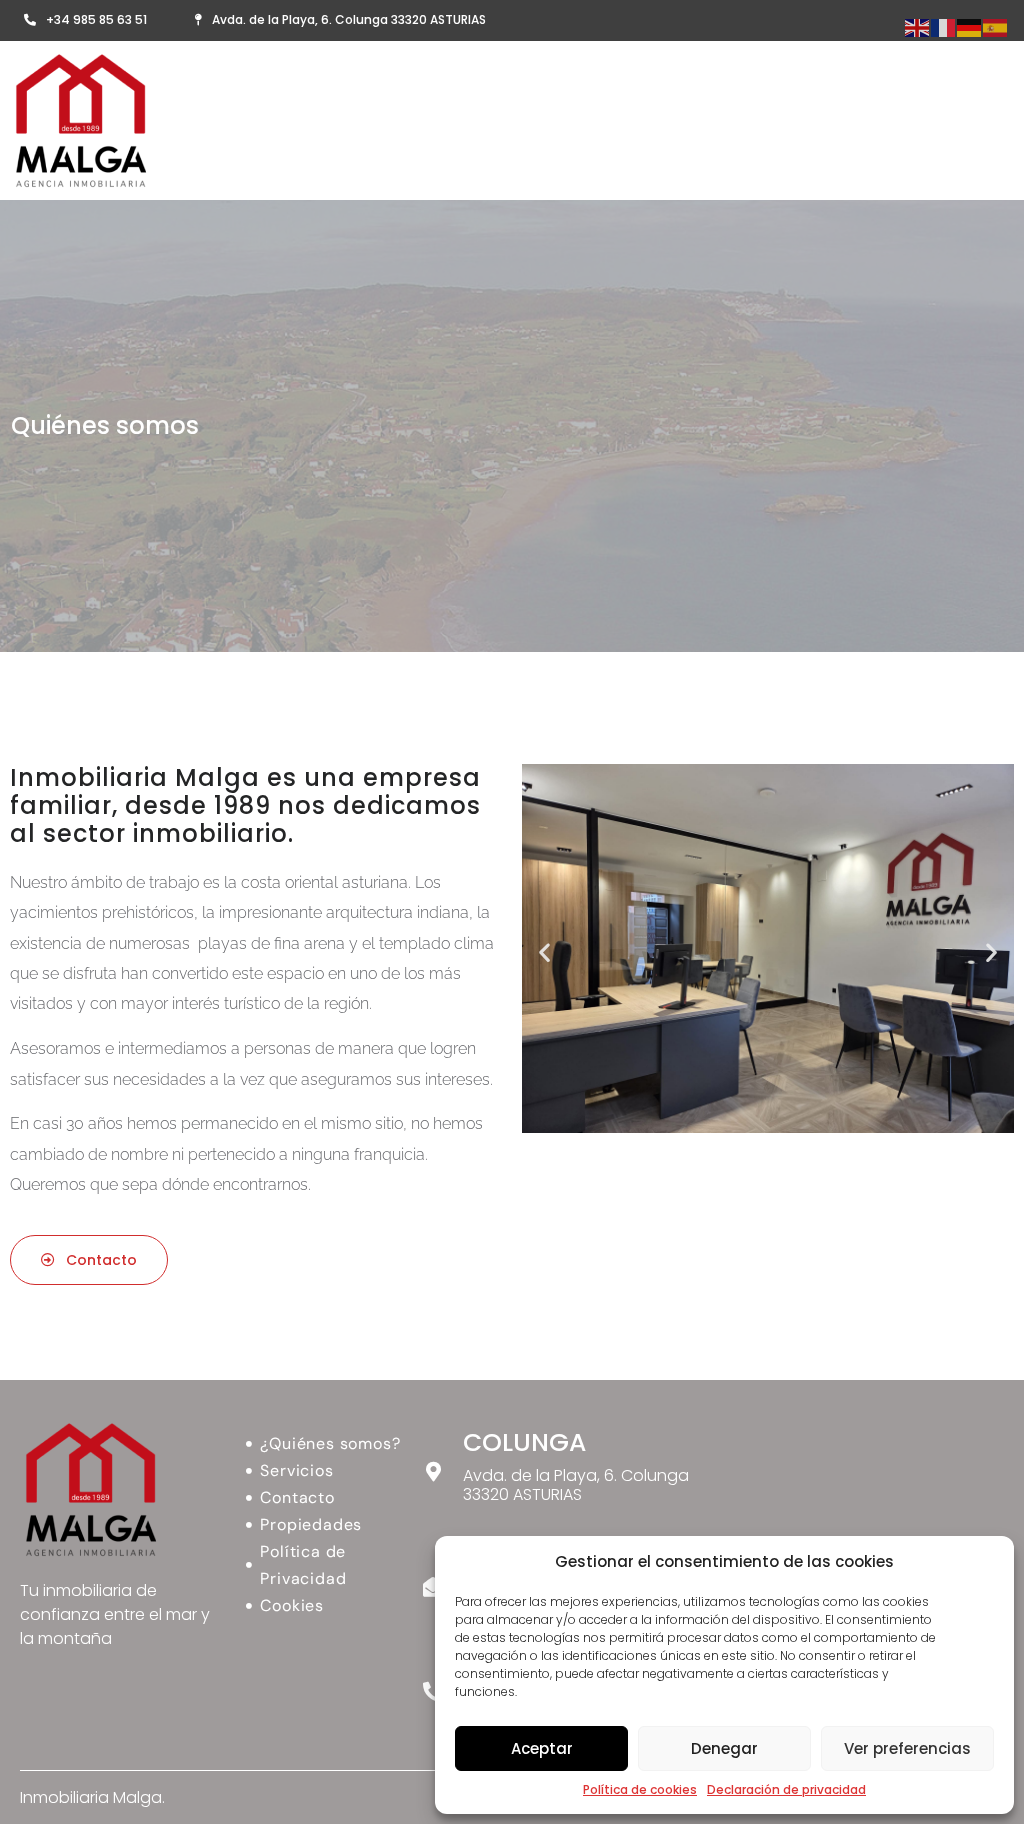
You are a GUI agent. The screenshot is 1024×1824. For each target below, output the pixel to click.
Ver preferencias (907, 1748)
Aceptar (542, 1748)
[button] (544, 951)
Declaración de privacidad (786, 1789)
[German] (970, 26)
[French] (944, 26)
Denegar (724, 1748)
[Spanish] (996, 26)
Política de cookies (640, 1789)
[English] (918, 26)
